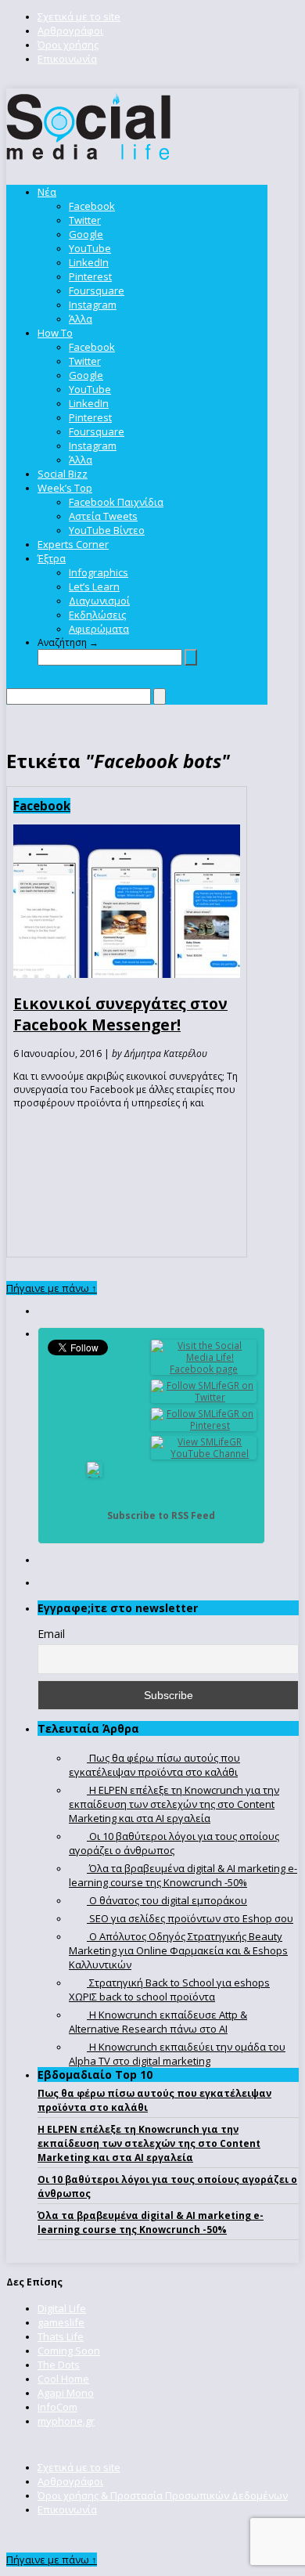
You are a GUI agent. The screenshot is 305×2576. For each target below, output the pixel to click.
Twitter (85, 220)
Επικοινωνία (67, 59)
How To (55, 333)
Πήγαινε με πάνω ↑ (52, 1288)
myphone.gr (66, 2421)
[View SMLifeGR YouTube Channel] (204, 1454)
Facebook (92, 206)
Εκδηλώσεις (97, 615)
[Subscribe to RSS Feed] (95, 1515)
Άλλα (81, 319)
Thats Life (61, 2336)
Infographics (99, 572)
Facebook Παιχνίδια (116, 502)
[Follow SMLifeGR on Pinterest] (204, 1425)
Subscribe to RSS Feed (161, 1515)
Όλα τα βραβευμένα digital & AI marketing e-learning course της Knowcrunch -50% (151, 2222)
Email (51, 1634)
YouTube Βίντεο (107, 530)
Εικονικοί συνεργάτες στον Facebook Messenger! (120, 1014)
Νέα (47, 192)
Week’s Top (65, 488)
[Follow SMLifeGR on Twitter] (204, 1397)
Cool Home (63, 2379)
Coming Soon (69, 2351)
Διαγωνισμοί (99, 601)
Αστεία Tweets (103, 516)
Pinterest (90, 276)
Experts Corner (73, 544)
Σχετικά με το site (79, 16)
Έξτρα (52, 558)
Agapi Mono (66, 2393)
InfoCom (57, 2407)
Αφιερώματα (99, 629)
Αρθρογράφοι (70, 31)
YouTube (90, 248)
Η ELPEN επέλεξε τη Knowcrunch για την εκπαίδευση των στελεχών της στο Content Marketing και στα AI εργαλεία (149, 2143)
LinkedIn (89, 262)
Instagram (93, 305)
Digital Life (62, 2308)
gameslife (61, 2322)
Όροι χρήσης (68, 45)
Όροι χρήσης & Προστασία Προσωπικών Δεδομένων (163, 2495)
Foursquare (97, 290)
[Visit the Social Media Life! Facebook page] (204, 1369)
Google (86, 234)
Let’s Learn (94, 586)
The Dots (59, 2365)
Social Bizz (63, 474)
